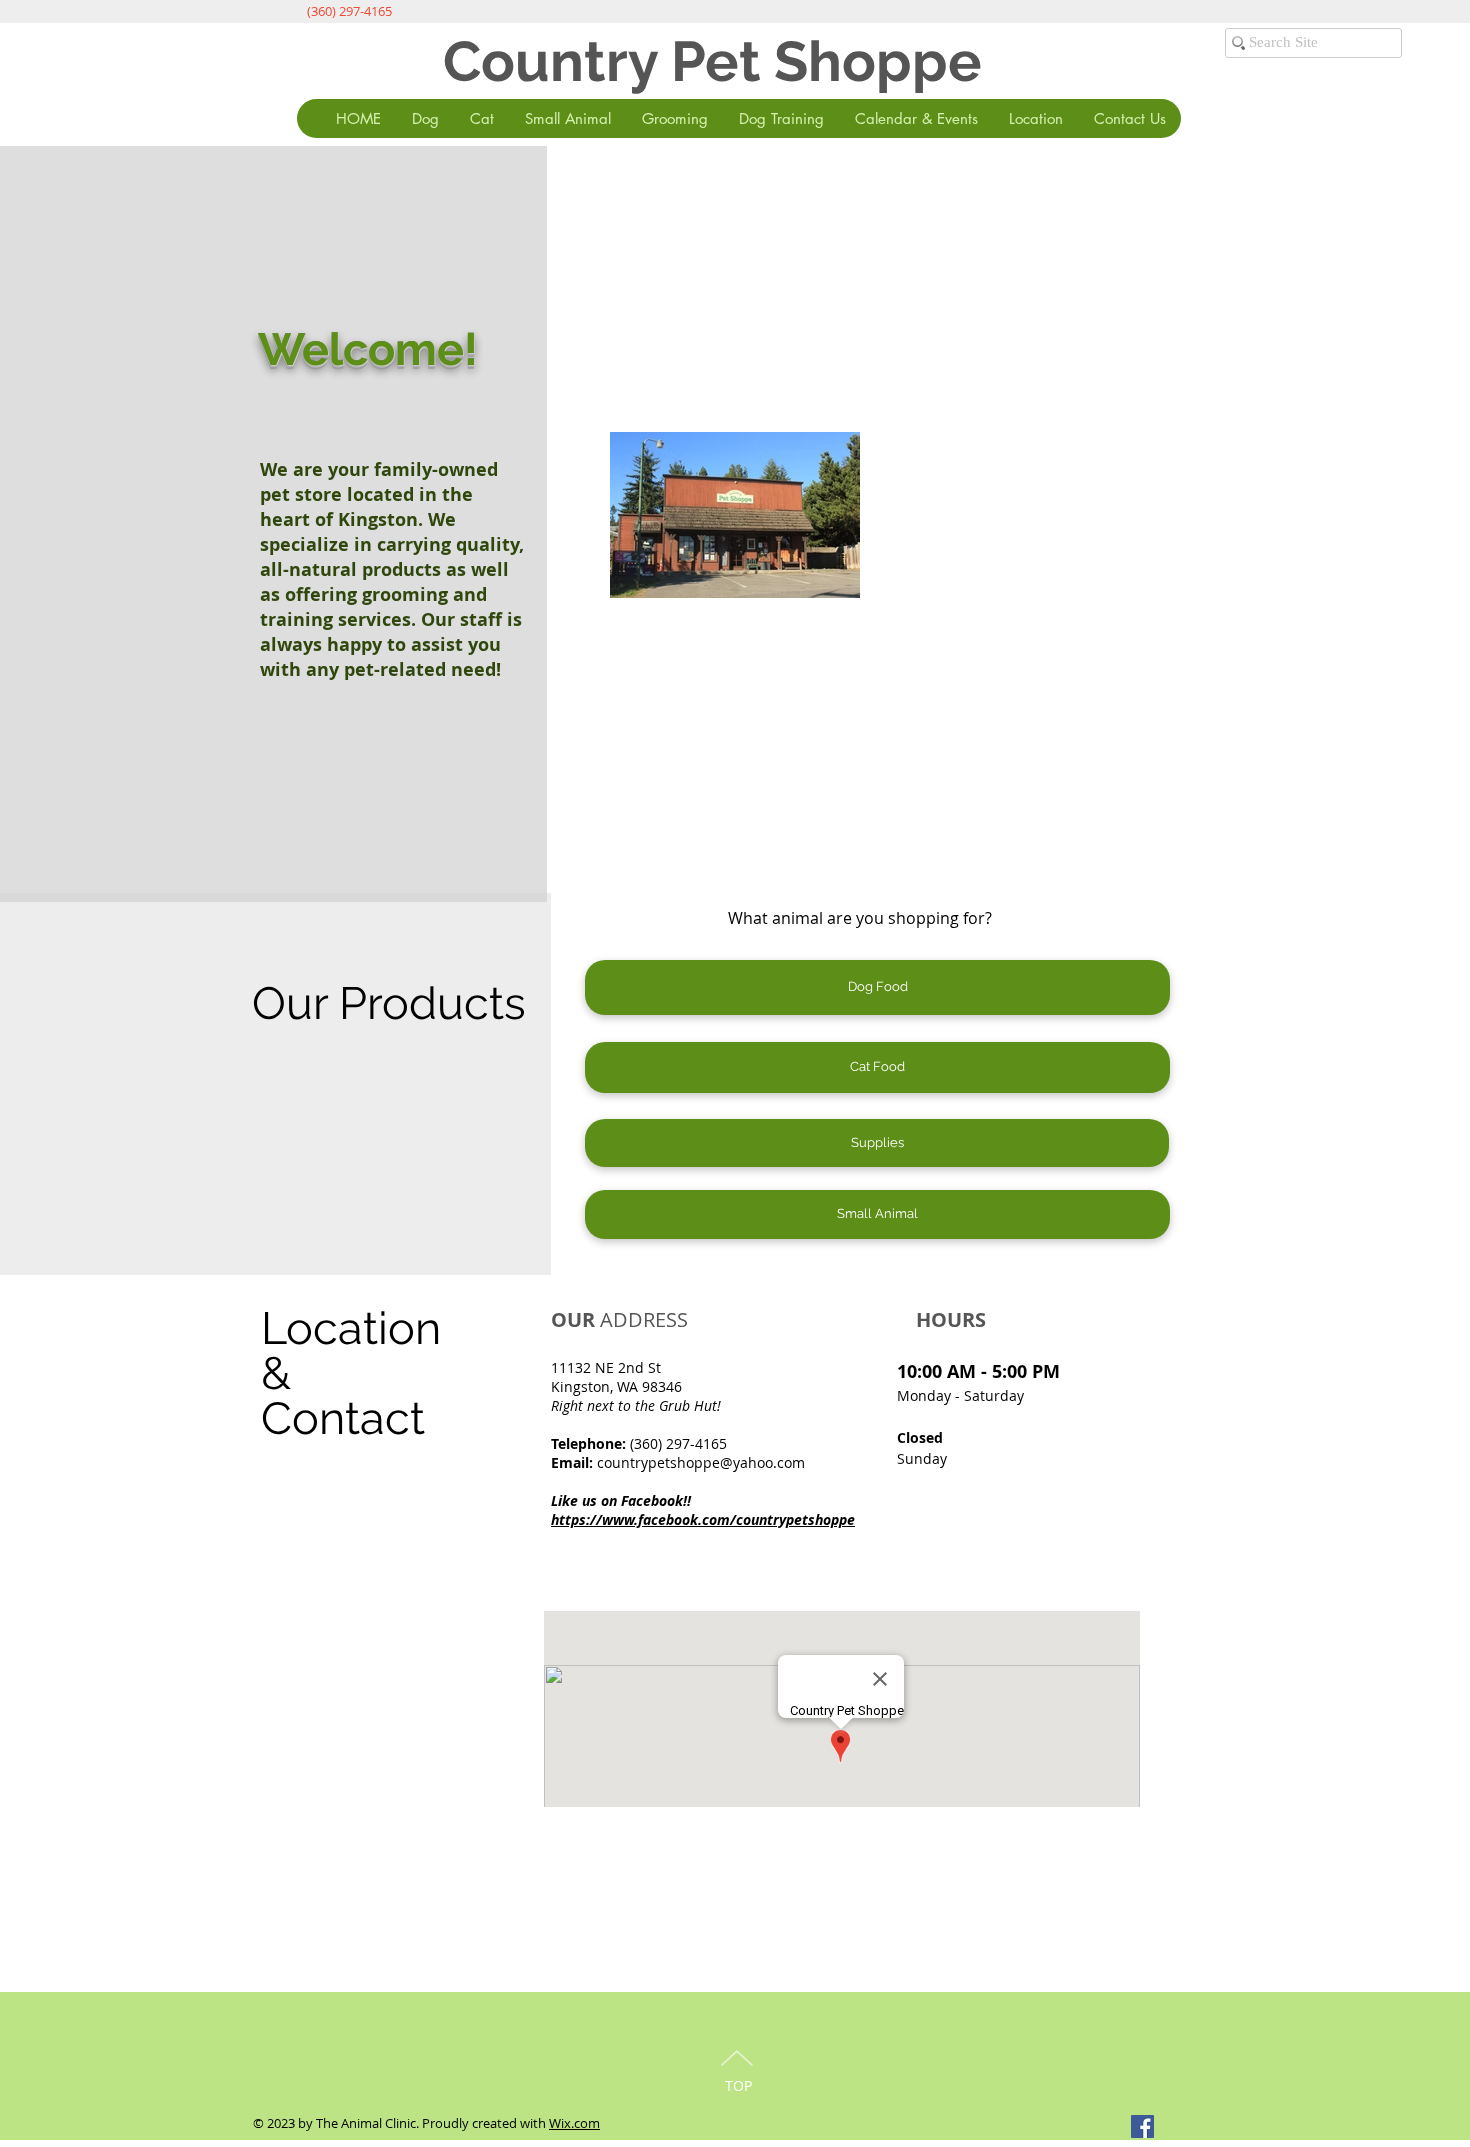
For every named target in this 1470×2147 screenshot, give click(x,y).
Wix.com (574, 2123)
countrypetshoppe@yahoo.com (701, 1462)
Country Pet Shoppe (712, 61)
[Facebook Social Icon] (1142, 2126)
